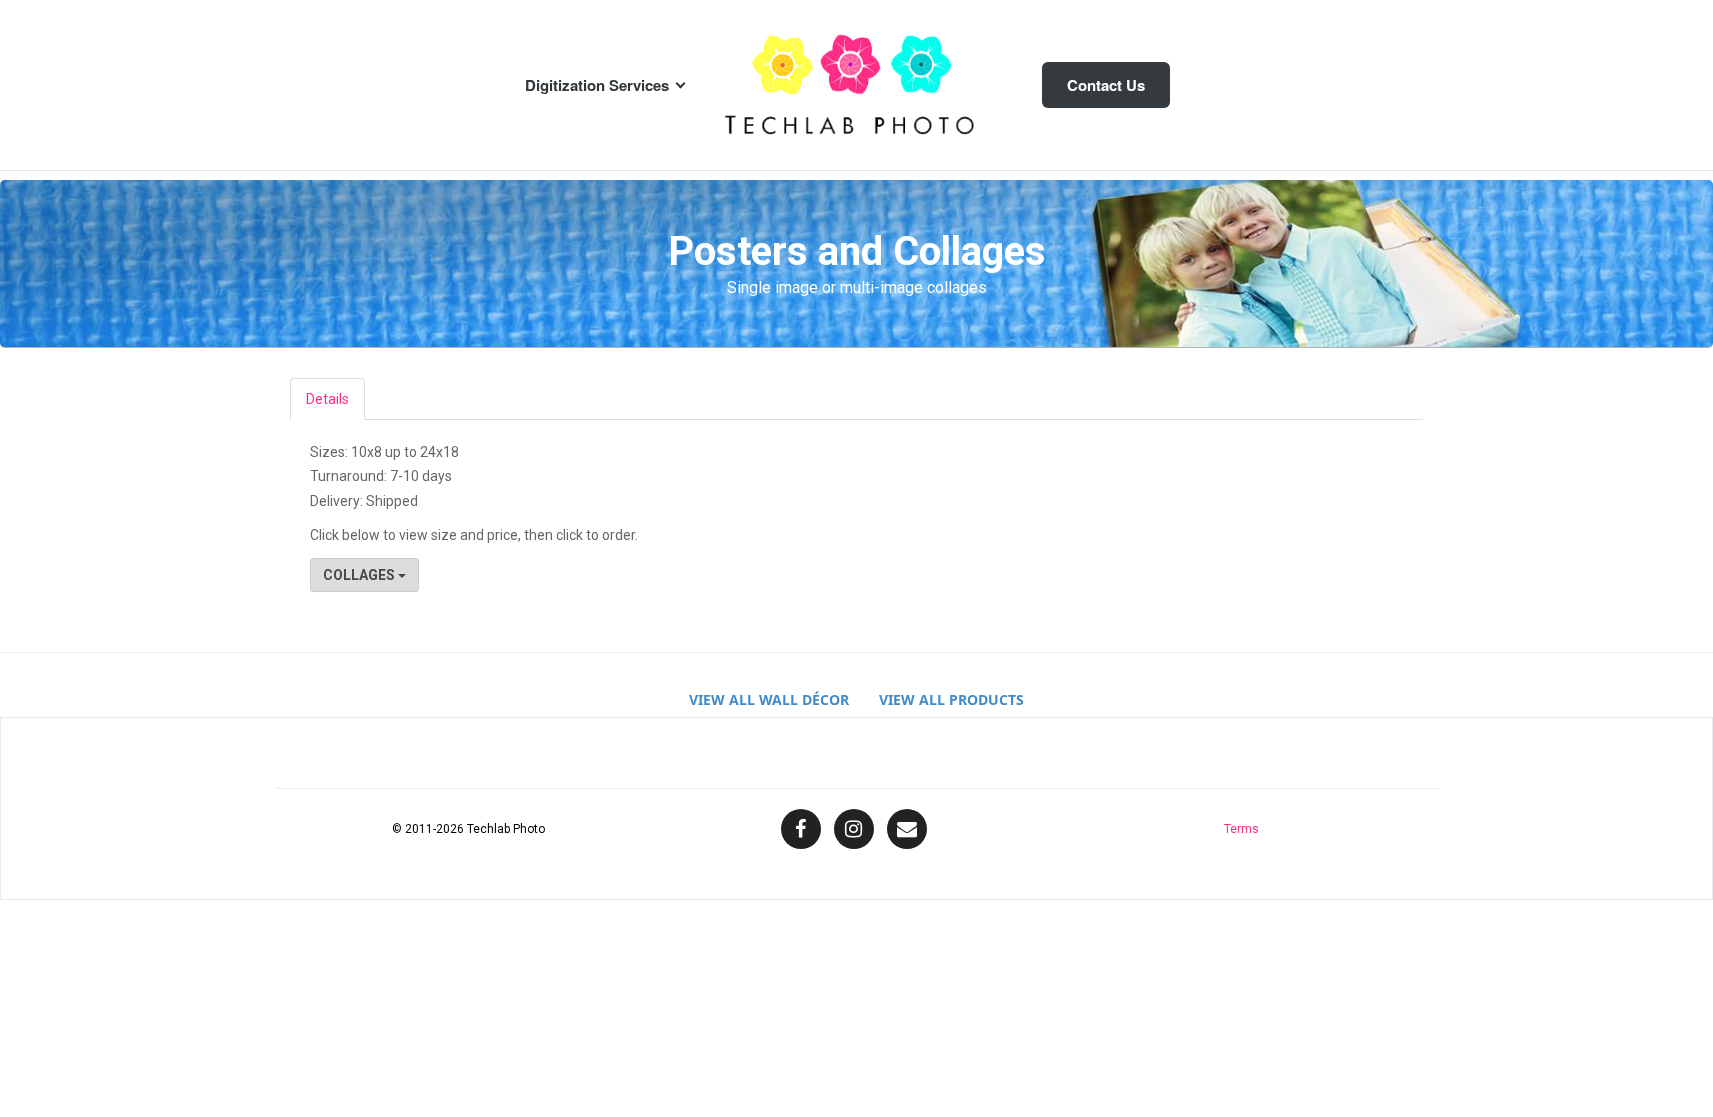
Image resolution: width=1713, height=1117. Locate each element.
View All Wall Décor (769, 699)
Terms (1241, 829)
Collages (360, 575)
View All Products (951, 699)
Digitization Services (597, 85)
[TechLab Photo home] (857, 85)
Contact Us (1106, 85)
